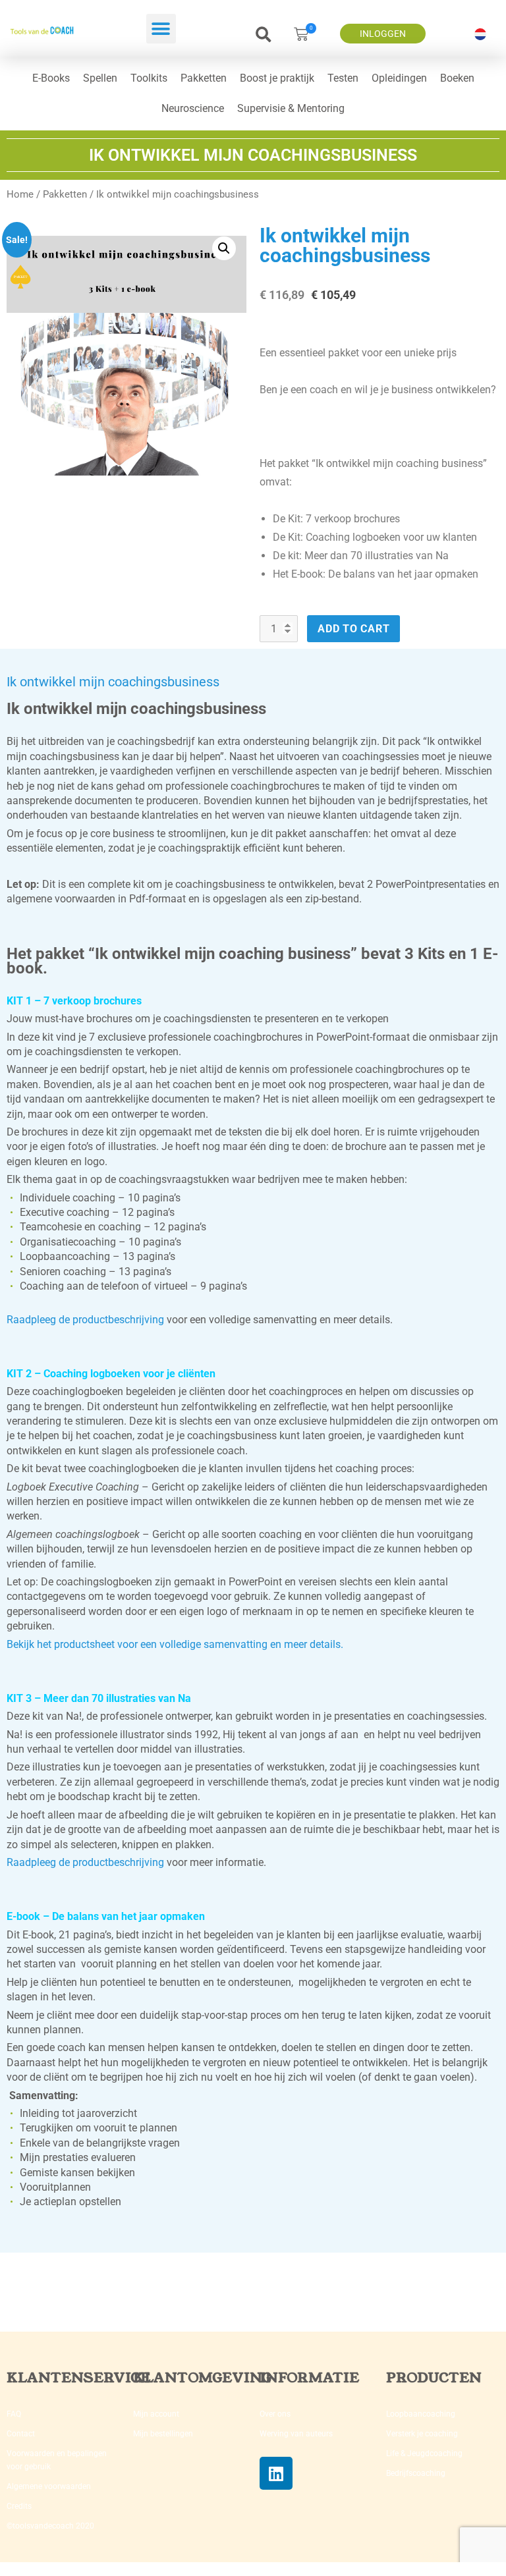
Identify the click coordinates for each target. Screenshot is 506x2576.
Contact (21, 2434)
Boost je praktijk (277, 78)
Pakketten (204, 78)
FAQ (14, 2414)
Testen (343, 78)
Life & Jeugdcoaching (424, 2453)
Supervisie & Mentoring (291, 108)
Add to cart (353, 629)
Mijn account (156, 2414)
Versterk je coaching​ (422, 2434)
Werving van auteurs (296, 2434)
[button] (161, 29)
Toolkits (149, 78)
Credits (19, 2506)
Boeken (457, 78)
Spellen (100, 78)
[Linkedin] (276, 2473)
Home (20, 194)
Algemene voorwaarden (49, 2486)
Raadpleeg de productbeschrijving (85, 1320)
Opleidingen (399, 78)
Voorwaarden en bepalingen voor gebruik (57, 2460)
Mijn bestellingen (163, 2434)
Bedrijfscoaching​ (416, 2473)
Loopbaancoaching (421, 2414)
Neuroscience (193, 108)
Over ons (275, 2414)
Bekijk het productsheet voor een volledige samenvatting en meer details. (175, 1644)
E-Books (51, 78)
